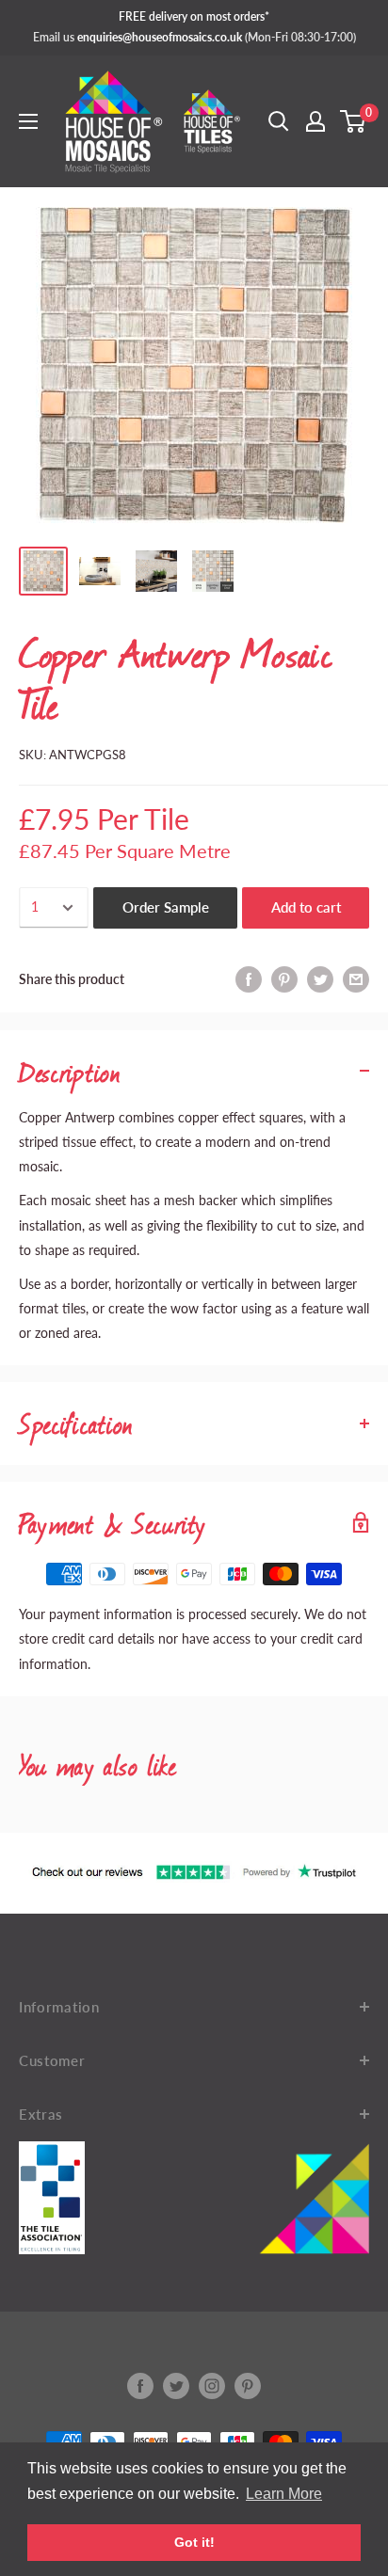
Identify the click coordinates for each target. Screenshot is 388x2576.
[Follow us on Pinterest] (248, 2386)
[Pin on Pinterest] (284, 979)
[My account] (315, 121)
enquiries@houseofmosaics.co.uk (160, 37)
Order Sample (166, 907)
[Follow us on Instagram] (212, 2386)
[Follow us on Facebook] (140, 2386)
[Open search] (279, 121)
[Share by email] (356, 979)
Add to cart (306, 907)
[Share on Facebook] (249, 979)
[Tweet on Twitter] (320, 979)
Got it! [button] (194, 2542)
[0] (354, 121)
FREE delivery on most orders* (194, 16)
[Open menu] (28, 121)
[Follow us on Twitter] (176, 2386)
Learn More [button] (284, 2494)
